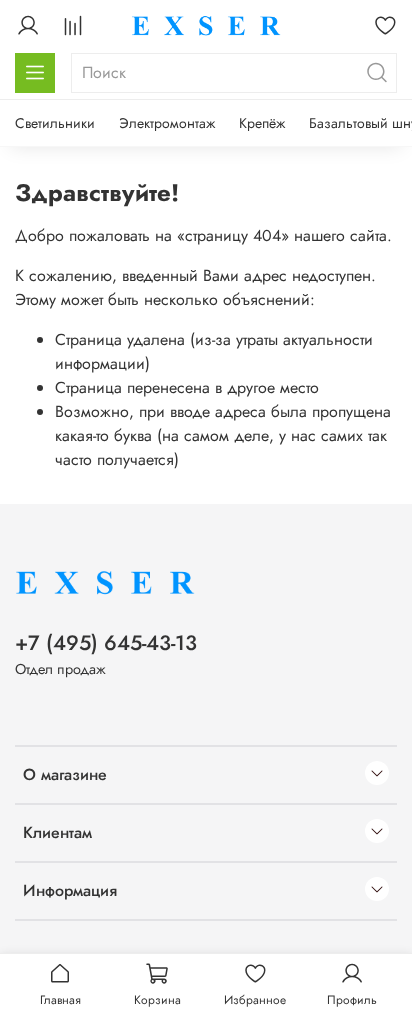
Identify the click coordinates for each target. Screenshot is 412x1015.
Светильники (55, 123)
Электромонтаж (167, 123)
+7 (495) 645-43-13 (106, 643)
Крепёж (262, 123)
